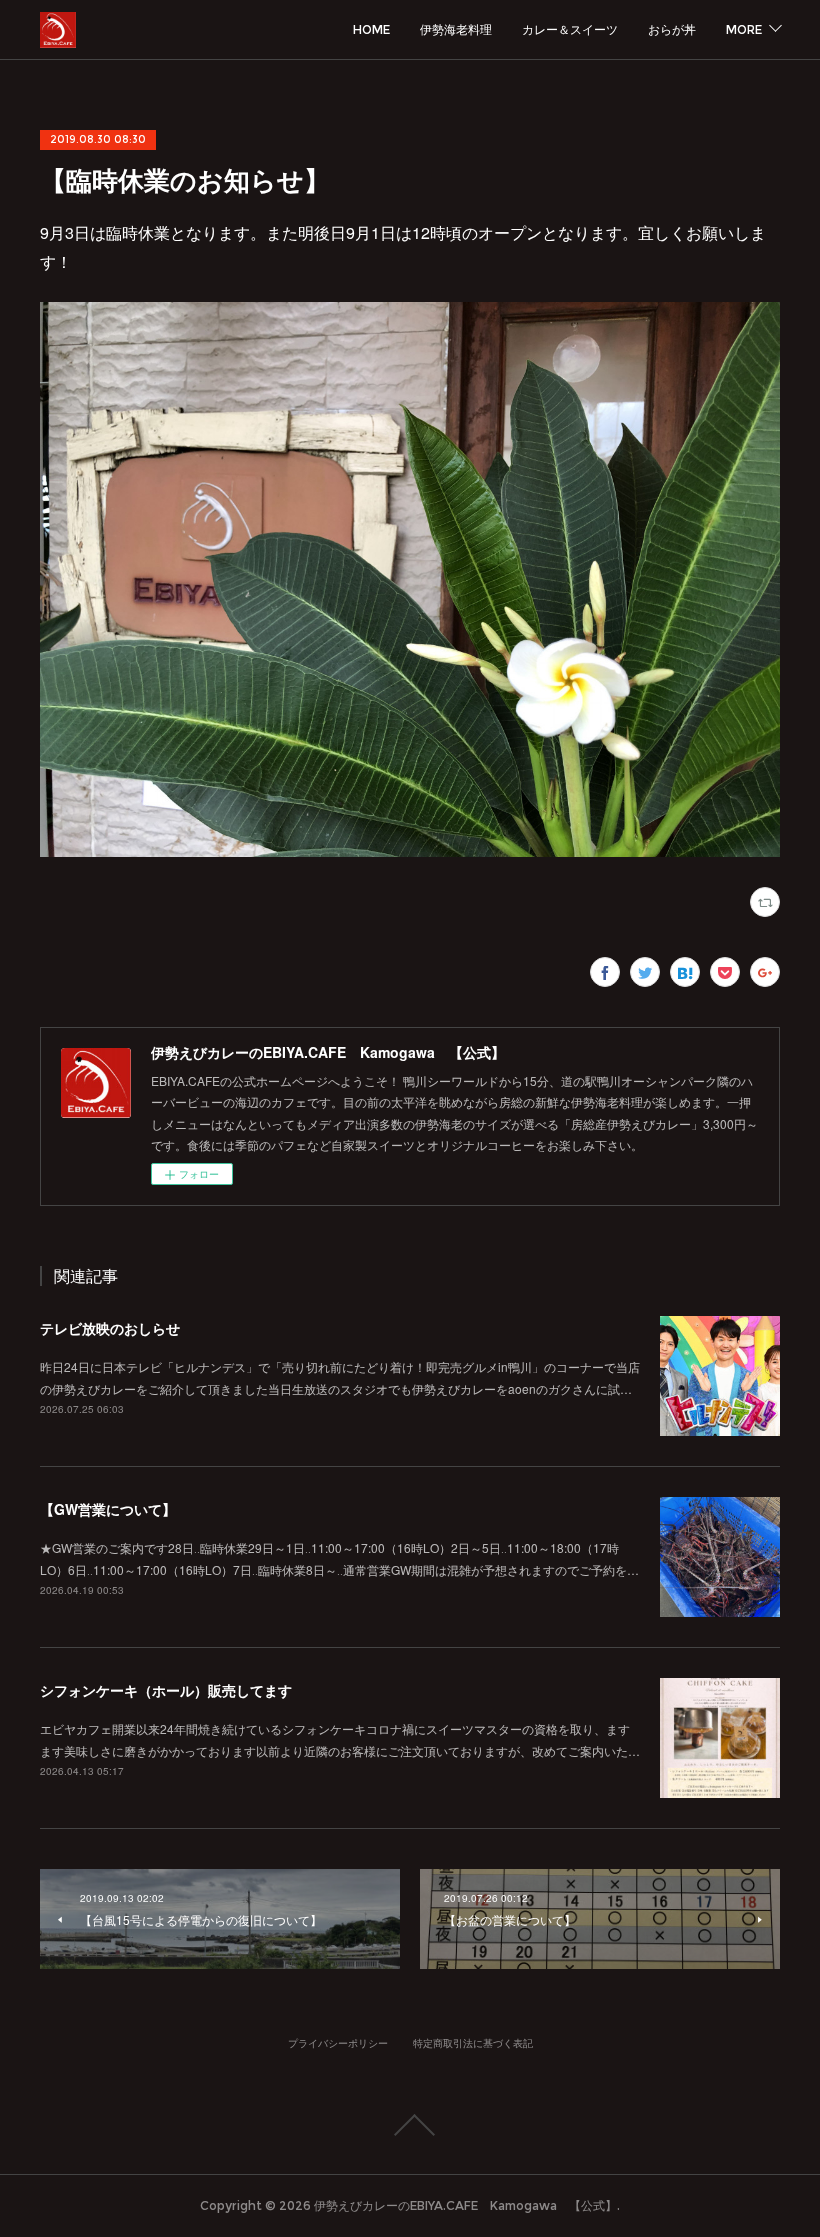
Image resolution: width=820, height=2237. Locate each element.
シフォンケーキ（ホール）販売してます (166, 1690)
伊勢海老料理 (456, 29)
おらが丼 (672, 29)
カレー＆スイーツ (570, 29)
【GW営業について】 (108, 1509)
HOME (371, 29)
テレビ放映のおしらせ (110, 1328)
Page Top (410, 2125)
